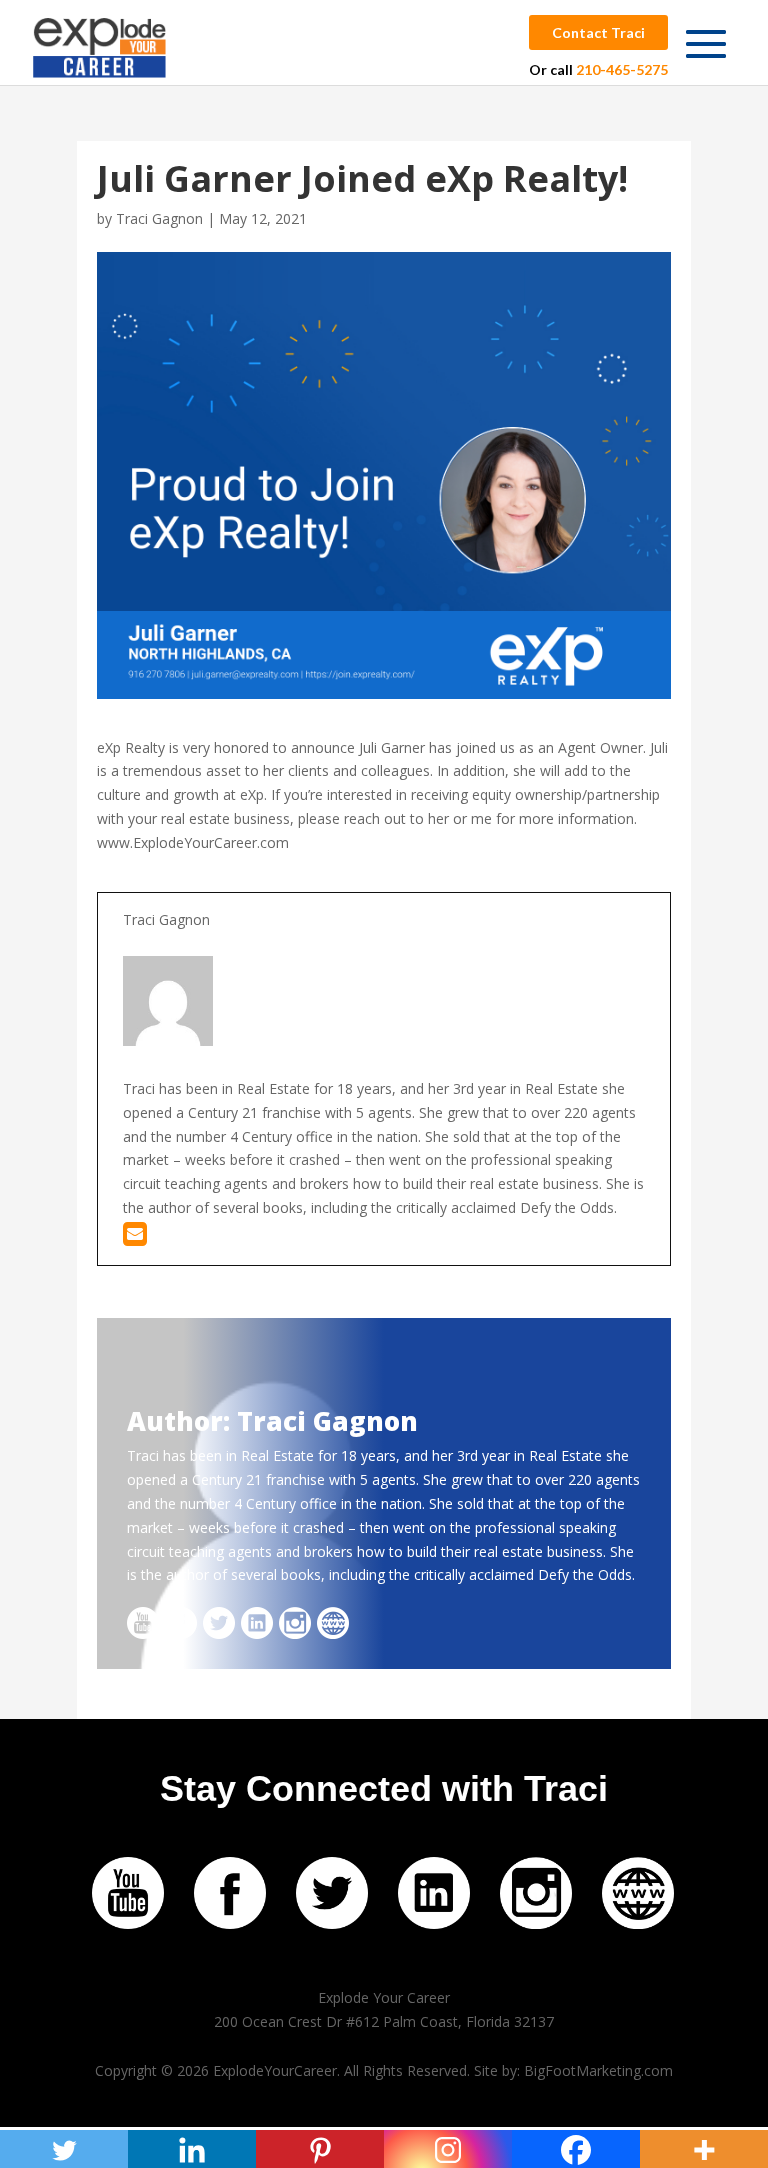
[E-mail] (135, 1238)
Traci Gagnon (159, 218)
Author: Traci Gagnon (272, 1421)
